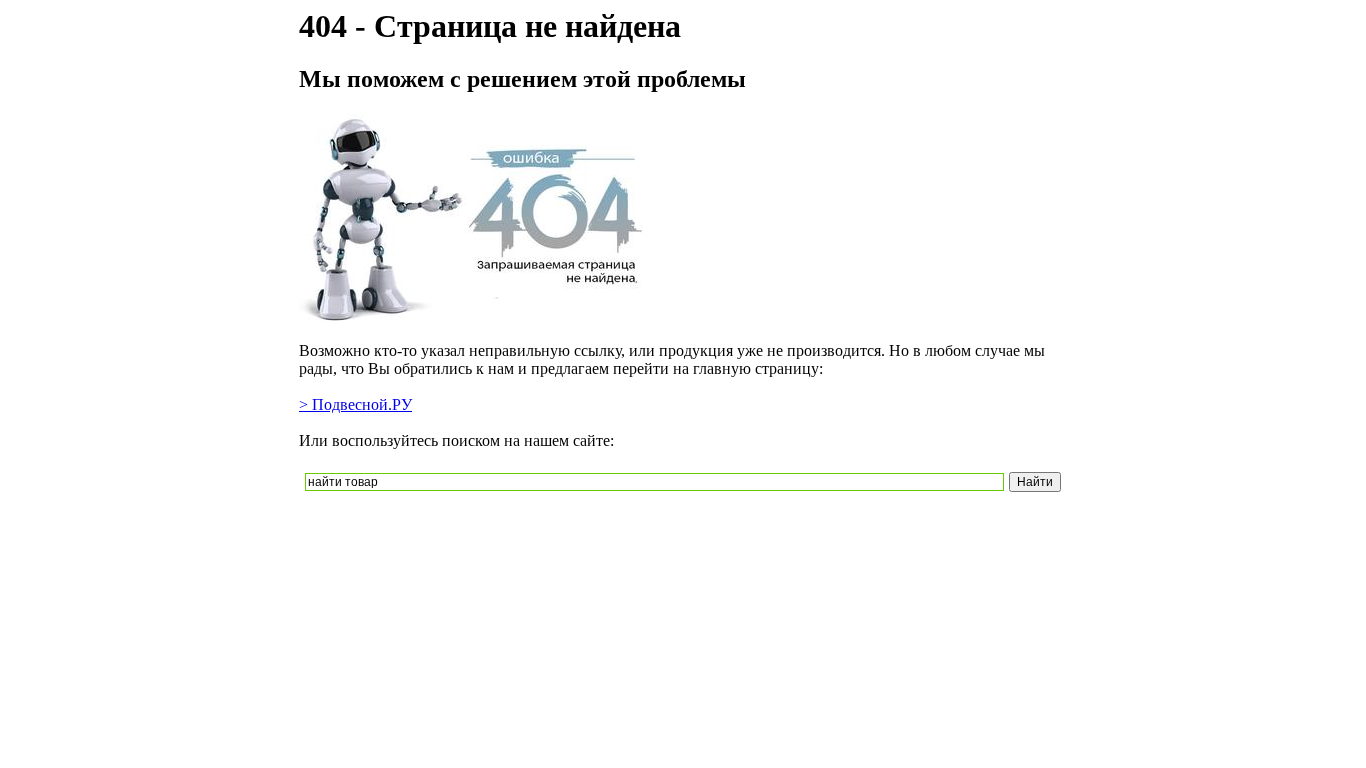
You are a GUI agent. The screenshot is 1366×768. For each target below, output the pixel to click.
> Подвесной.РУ (355, 404)
